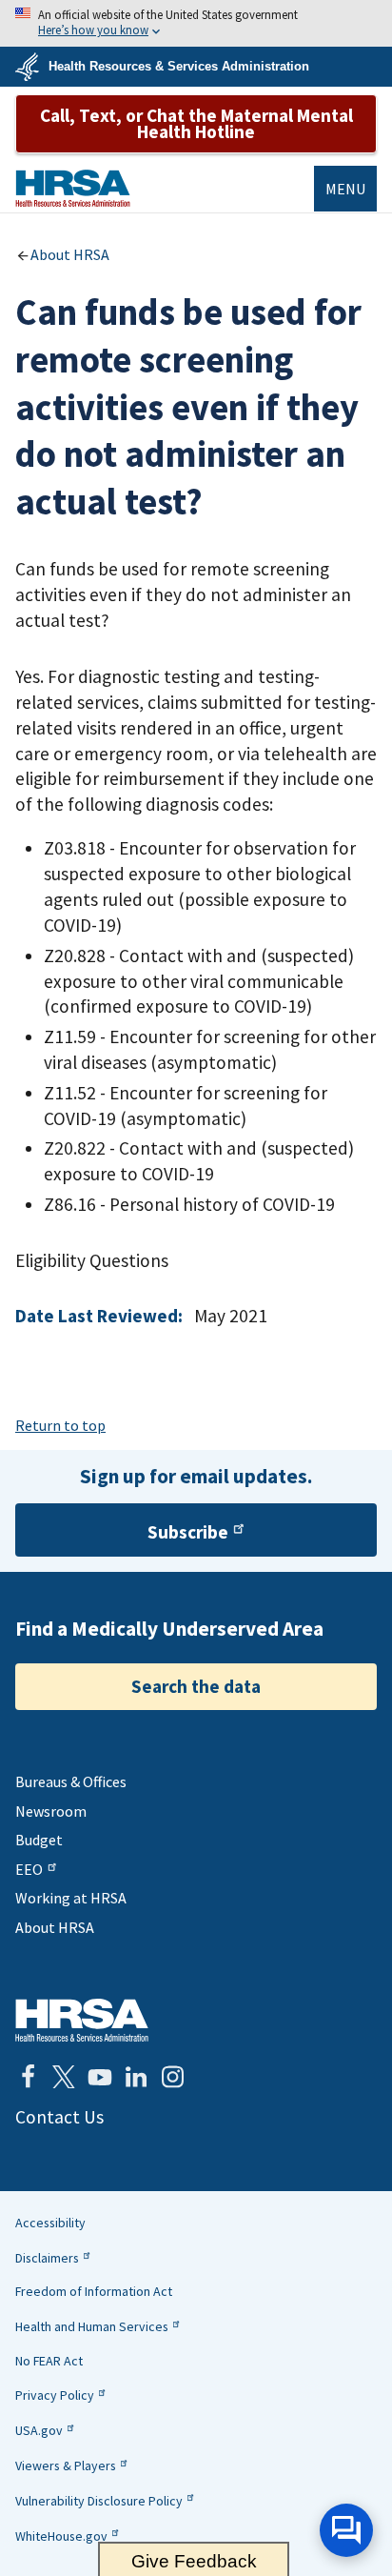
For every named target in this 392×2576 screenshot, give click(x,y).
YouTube (100, 2077)
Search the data (196, 1686)
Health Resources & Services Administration (179, 66)
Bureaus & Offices (71, 1781)
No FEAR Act (49, 2361)
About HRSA (70, 254)
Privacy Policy (55, 2395)
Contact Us (59, 2117)
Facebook (28, 2077)
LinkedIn (136, 2077)
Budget (39, 1840)
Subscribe (188, 1532)
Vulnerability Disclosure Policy (99, 2501)
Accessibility (50, 2223)
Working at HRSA (71, 1898)
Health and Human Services (92, 2326)
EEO (29, 1869)
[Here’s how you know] (196, 23)
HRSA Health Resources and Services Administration (82, 2020)
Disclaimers (47, 2258)
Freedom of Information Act (94, 2291)
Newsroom (51, 1811)
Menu (345, 189)
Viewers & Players (66, 2465)
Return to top (60, 1425)
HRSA (73, 188)
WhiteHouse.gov (61, 2536)
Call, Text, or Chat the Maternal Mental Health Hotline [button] (196, 123)
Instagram (172, 2077)
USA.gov (39, 2430)
